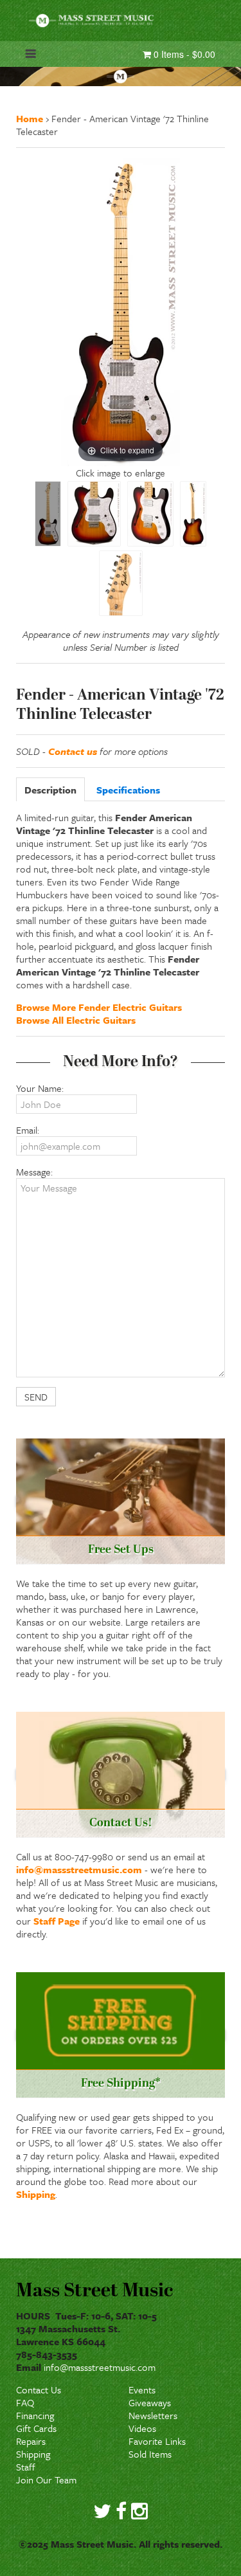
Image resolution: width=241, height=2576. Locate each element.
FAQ (25, 2402)
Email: (28, 1130)
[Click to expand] (121, 311)
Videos (142, 2428)
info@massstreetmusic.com (79, 1869)
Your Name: (40, 1088)
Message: (34, 1172)
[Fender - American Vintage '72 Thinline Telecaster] (48, 514)
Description (50, 790)
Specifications (128, 790)
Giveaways (150, 2402)
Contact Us (39, 2390)
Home (30, 118)
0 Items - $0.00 (183, 54)
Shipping (36, 2194)
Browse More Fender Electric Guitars (99, 1007)
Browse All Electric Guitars (76, 1020)
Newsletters (153, 2415)
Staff (26, 2467)
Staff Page (57, 1921)
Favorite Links (157, 2441)
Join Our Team (46, 2480)
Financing (35, 2415)
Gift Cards (36, 2428)
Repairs (31, 2441)
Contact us (73, 751)
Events (142, 2390)
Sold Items (150, 2454)
